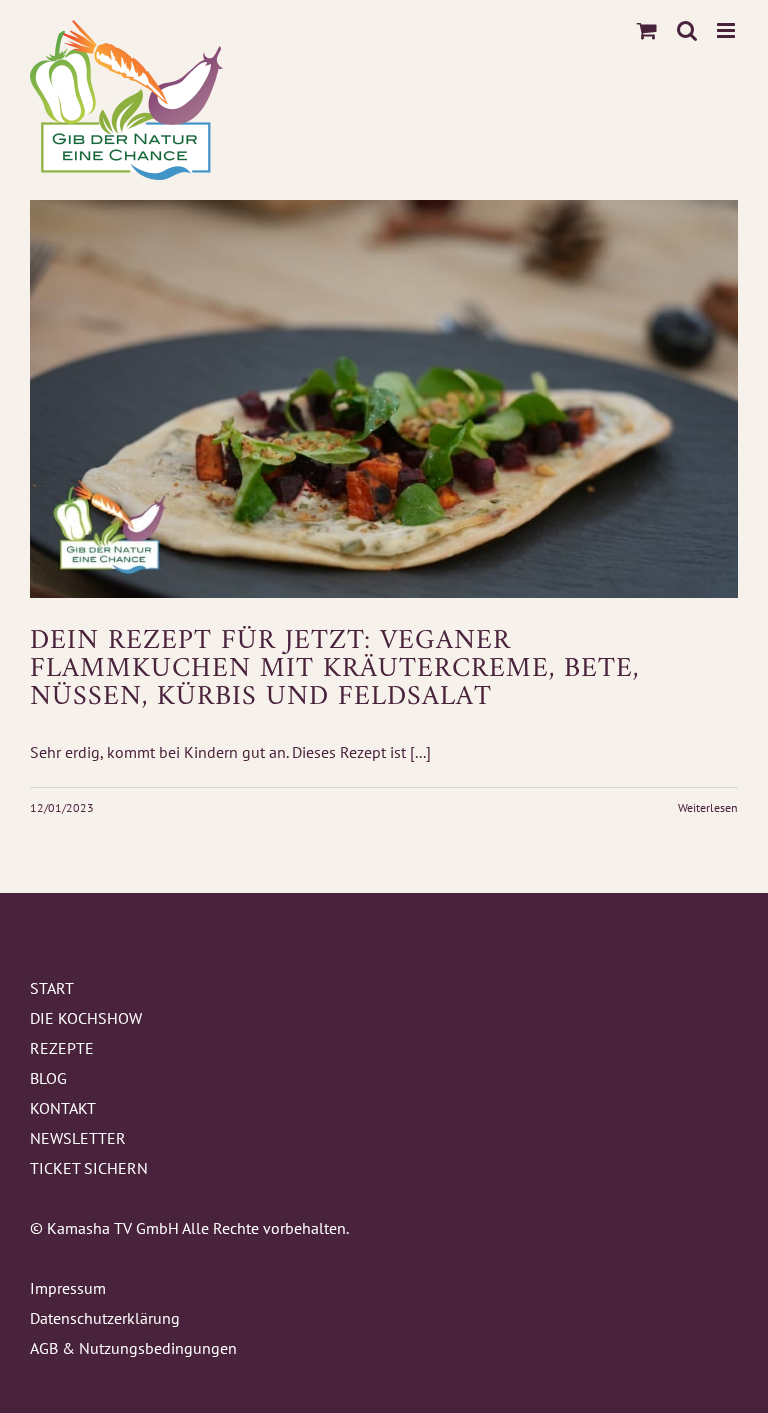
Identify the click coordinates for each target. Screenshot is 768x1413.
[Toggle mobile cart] (647, 30)
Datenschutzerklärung (105, 1318)
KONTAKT (63, 1108)
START (52, 988)
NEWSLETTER (78, 1138)
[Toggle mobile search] (687, 30)
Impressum (68, 1288)
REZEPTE (62, 1048)
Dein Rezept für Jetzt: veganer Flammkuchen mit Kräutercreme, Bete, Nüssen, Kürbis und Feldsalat (334, 669)
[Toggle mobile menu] (727, 30)
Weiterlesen (708, 807)
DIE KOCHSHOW (86, 1018)
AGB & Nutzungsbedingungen (133, 1348)
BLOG (48, 1078)
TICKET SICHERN (89, 1168)
